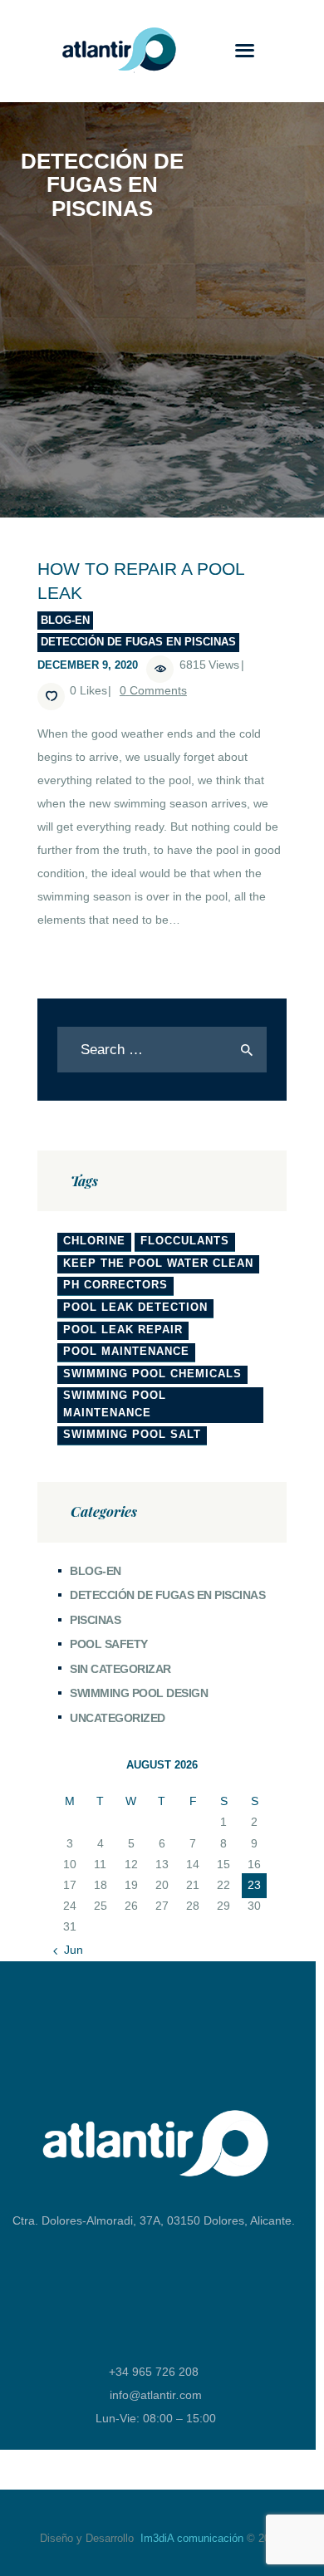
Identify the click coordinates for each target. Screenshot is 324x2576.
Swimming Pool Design (139, 1693)
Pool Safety (109, 1644)
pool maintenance (126, 1351)
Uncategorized (118, 1718)
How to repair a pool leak (141, 581)
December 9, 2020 (88, 665)
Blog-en (65, 620)
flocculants (185, 1241)
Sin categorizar (120, 1669)
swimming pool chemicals (152, 1374)
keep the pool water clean (158, 1263)
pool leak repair (123, 1330)
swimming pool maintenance (115, 1404)
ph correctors (115, 1285)
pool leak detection (135, 1307)
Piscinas (95, 1620)
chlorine (94, 1241)
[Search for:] (162, 1050)
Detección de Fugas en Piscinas (138, 642)
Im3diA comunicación (192, 2538)
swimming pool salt (132, 1434)
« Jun (69, 1950)
